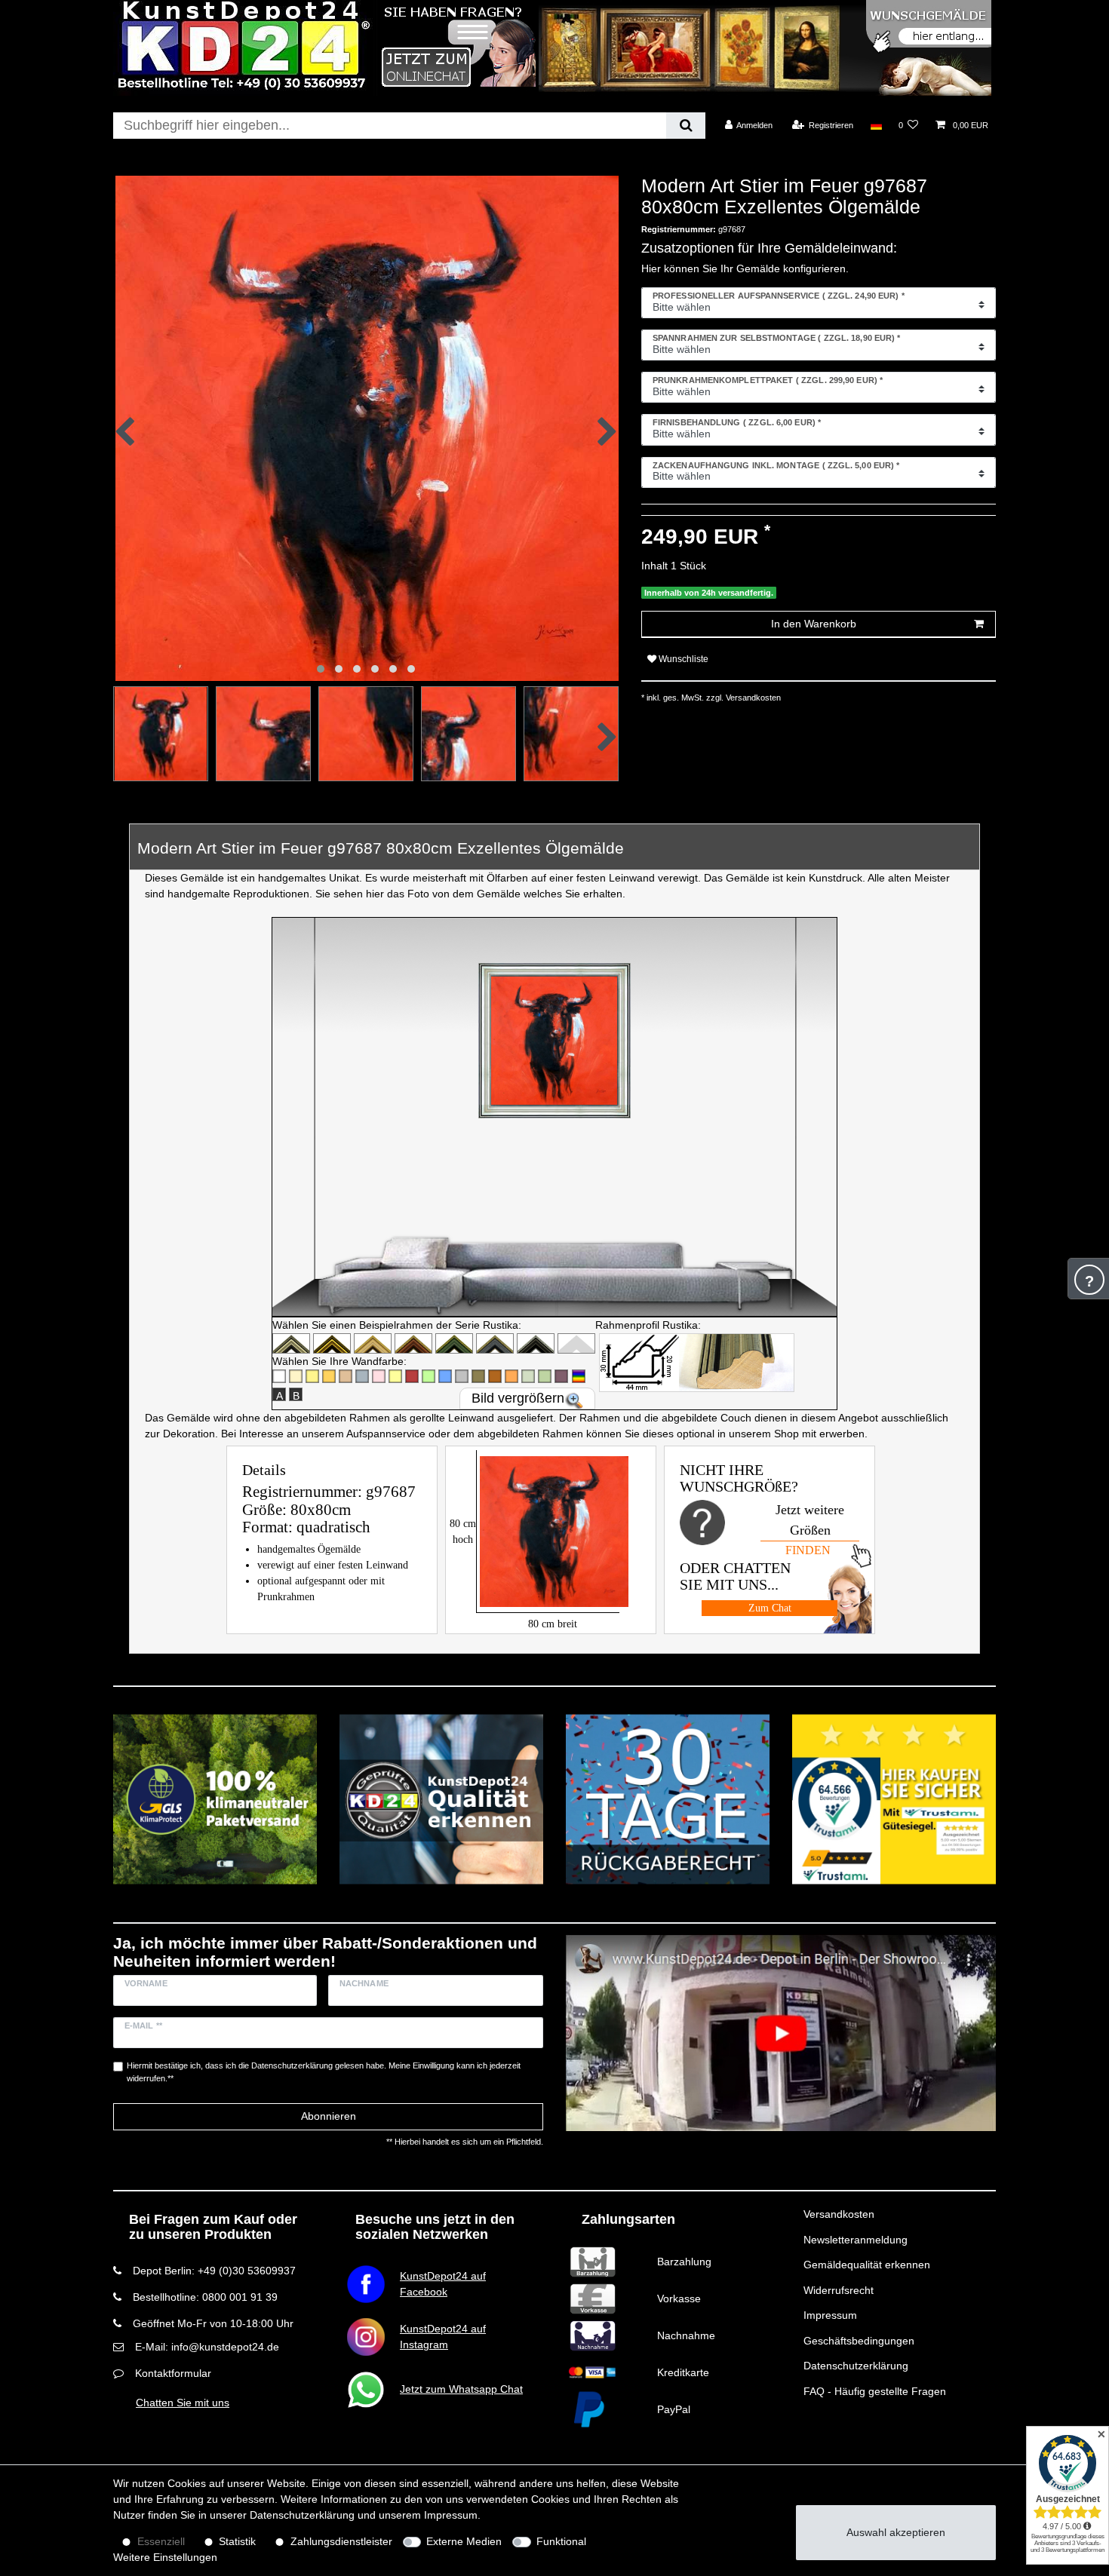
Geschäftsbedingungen (859, 2341)
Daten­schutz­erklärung (302, 2515)
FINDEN (808, 1550)
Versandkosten (839, 2214)
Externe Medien (464, 2541)
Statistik (237, 2541)
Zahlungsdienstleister (341, 2541)
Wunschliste (682, 659)
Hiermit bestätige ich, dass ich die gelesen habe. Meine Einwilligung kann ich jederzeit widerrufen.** (324, 2072)
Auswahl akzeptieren (896, 2532)
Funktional (561, 2541)
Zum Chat (770, 1608)
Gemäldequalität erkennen (867, 2265)
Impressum (830, 2315)
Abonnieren (329, 2116)
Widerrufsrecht (839, 2290)
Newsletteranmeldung (856, 2240)
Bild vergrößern (518, 1398)
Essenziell (161, 2541)
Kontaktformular (173, 2373)
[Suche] (685, 126)
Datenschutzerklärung (856, 2366)
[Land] (876, 125)
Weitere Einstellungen (165, 2557)
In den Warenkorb (814, 624)
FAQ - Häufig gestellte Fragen (875, 2391)
